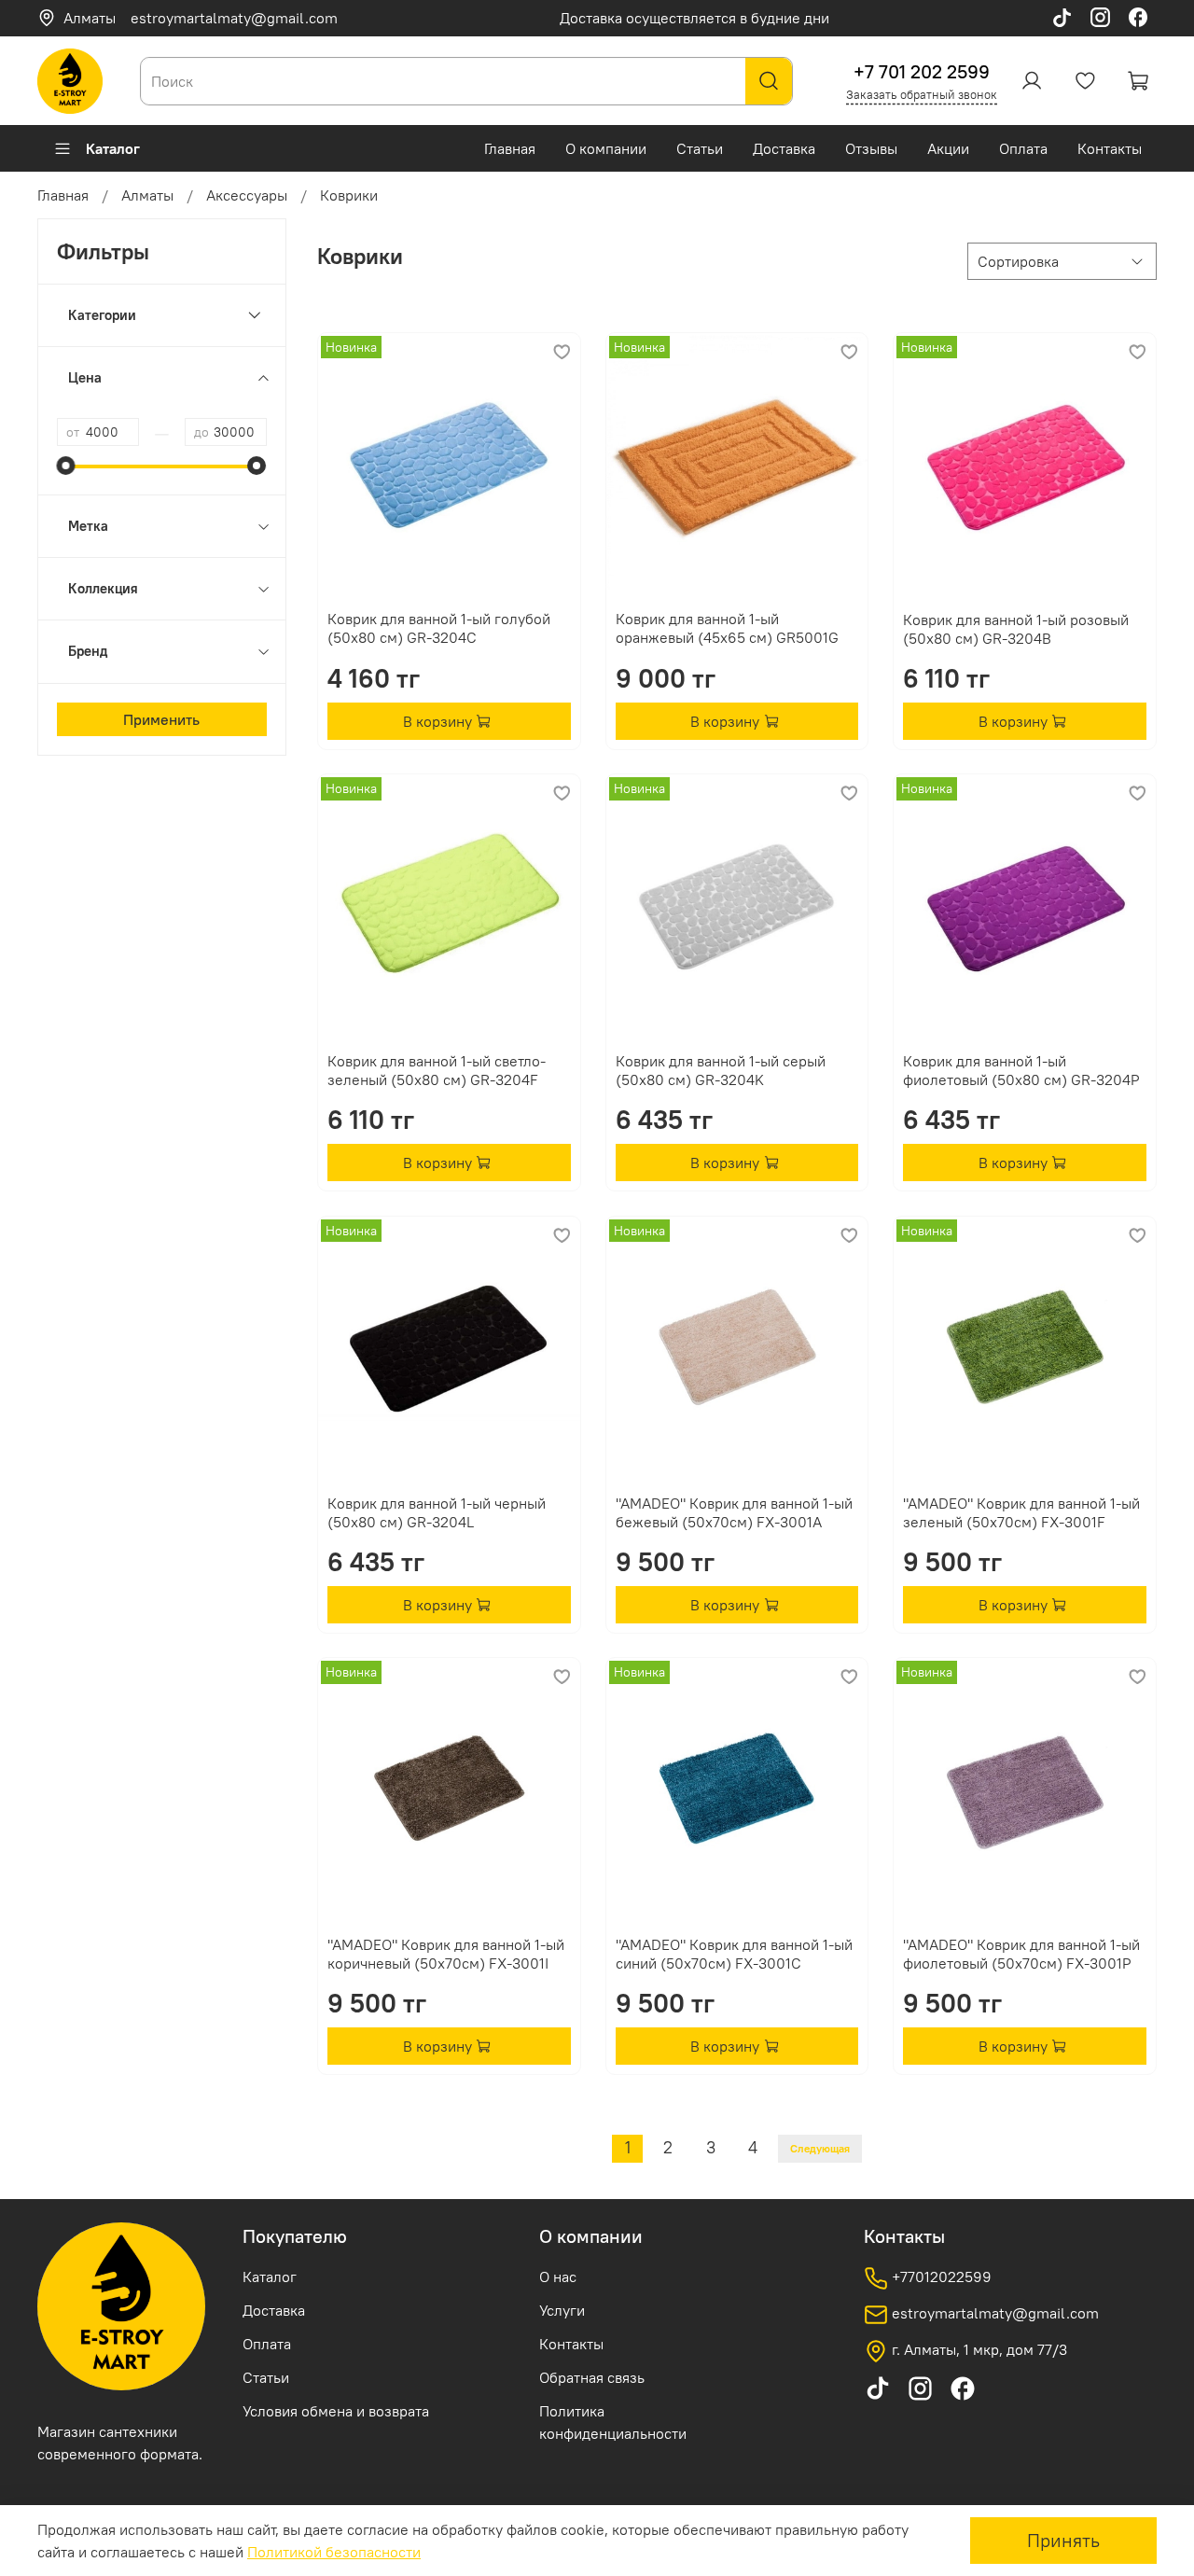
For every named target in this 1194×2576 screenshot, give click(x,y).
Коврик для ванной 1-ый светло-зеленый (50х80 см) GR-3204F (437, 1070)
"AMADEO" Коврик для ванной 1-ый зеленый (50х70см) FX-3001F (1021, 1512)
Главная (510, 148)
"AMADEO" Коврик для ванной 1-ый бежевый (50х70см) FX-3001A (734, 1512)
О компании (606, 148)
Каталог (113, 148)
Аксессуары (247, 195)
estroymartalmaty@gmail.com (234, 18)
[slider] (66, 466)
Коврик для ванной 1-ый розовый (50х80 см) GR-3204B (1016, 629)
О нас (558, 2277)
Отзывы (871, 148)
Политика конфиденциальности (613, 2422)
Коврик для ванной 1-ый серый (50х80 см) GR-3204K (721, 1070)
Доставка (784, 148)
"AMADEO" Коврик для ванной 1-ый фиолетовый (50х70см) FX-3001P (1021, 1954)
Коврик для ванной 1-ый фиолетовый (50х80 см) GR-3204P (1021, 1070)
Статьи (700, 148)
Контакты (1110, 148)
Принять (1063, 2540)
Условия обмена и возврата (336, 2411)
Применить (161, 719)
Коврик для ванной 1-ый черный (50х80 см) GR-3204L (437, 1512)
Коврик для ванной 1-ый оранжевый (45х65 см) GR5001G (727, 628)
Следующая (820, 2148)
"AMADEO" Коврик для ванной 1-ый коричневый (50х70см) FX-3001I (446, 1954)
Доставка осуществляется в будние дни (694, 18)
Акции (948, 148)
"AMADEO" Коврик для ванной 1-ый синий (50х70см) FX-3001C (734, 1954)
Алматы (90, 18)
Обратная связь (592, 2377)
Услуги (562, 2310)
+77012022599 (940, 2277)
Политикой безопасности (334, 2552)
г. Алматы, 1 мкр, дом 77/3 (978, 2349)
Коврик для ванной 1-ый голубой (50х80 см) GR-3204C (439, 628)
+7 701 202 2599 (922, 71)
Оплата (1023, 148)
